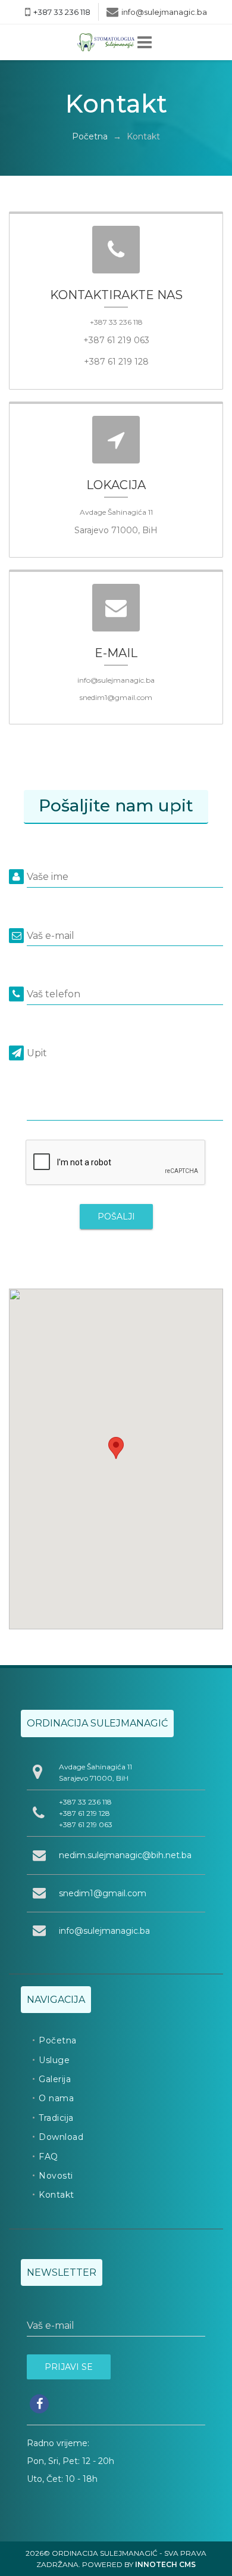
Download (61, 2137)
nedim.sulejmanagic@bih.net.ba (125, 1855)
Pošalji (116, 1217)
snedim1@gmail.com (103, 1893)
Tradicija (56, 2118)
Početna (90, 136)
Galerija (55, 2079)
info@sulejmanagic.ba (164, 12)
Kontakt (57, 2195)
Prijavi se (69, 2367)
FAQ (48, 2157)
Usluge (54, 2060)
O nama (56, 2098)
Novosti (56, 2176)
